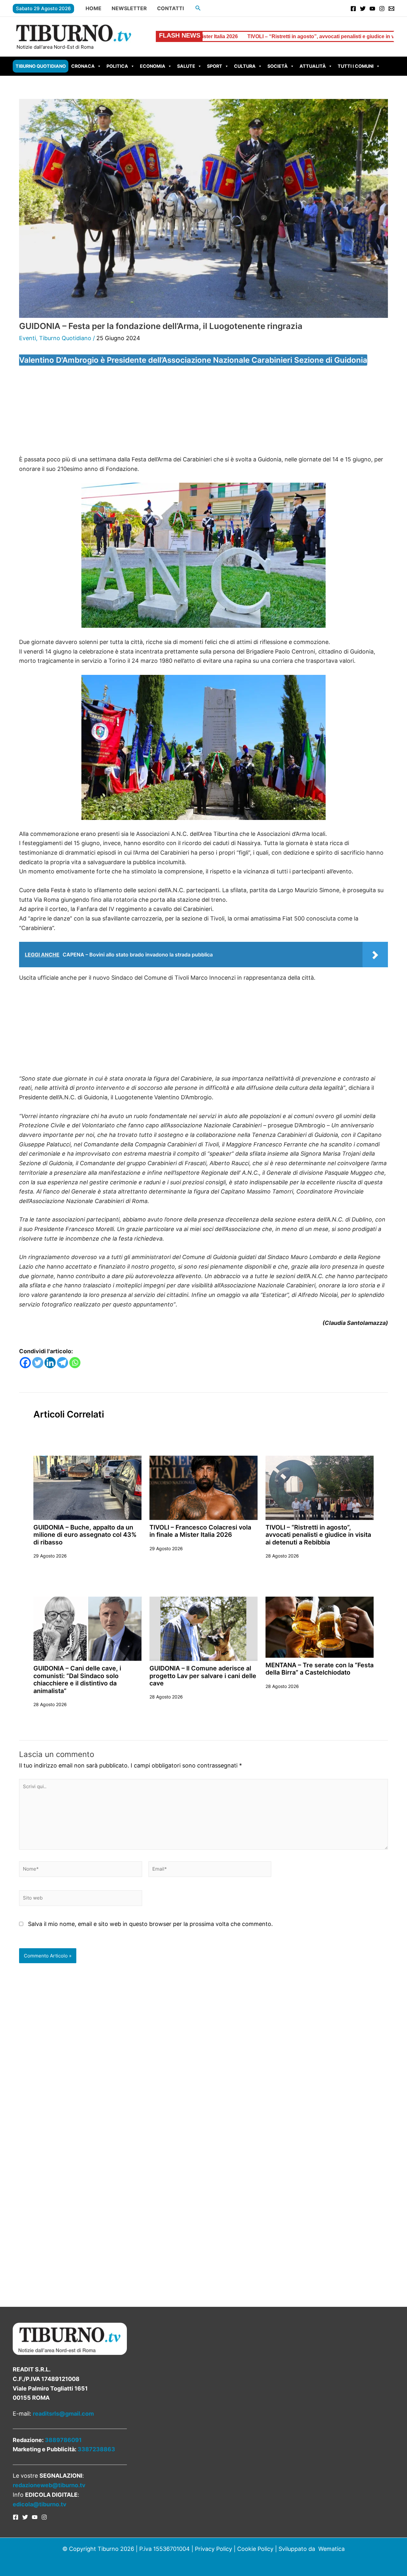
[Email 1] (391, 9)
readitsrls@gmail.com (63, 2414)
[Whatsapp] (75, 1363)
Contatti (170, 8)
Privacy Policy (214, 2549)
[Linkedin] (50, 1363)
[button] (198, 8)
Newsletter (129, 8)
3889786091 (63, 2440)
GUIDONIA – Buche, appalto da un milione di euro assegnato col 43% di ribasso (85, 1535)
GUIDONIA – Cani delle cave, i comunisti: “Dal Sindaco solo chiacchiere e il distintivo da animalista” (77, 1679)
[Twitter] (363, 9)
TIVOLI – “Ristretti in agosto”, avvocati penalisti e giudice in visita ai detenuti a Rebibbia (238, 36)
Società (278, 66)
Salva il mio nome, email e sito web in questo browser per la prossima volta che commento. (150, 1924)
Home (93, 8)
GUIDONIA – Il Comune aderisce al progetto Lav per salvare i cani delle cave (203, 1676)
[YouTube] (372, 9)
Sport (215, 66)
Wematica (331, 2549)
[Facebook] (353, 9)
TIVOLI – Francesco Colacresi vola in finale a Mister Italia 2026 (200, 1531)
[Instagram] (382, 9)
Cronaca (83, 66)
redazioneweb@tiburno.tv (49, 2485)
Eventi (28, 338)
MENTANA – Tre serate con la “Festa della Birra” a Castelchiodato (320, 1669)
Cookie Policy (255, 2549)
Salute (186, 66)
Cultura (245, 66)
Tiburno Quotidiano (41, 66)
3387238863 (96, 2449)
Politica (117, 66)
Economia (153, 66)
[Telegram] (62, 1363)
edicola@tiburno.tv (40, 2504)
